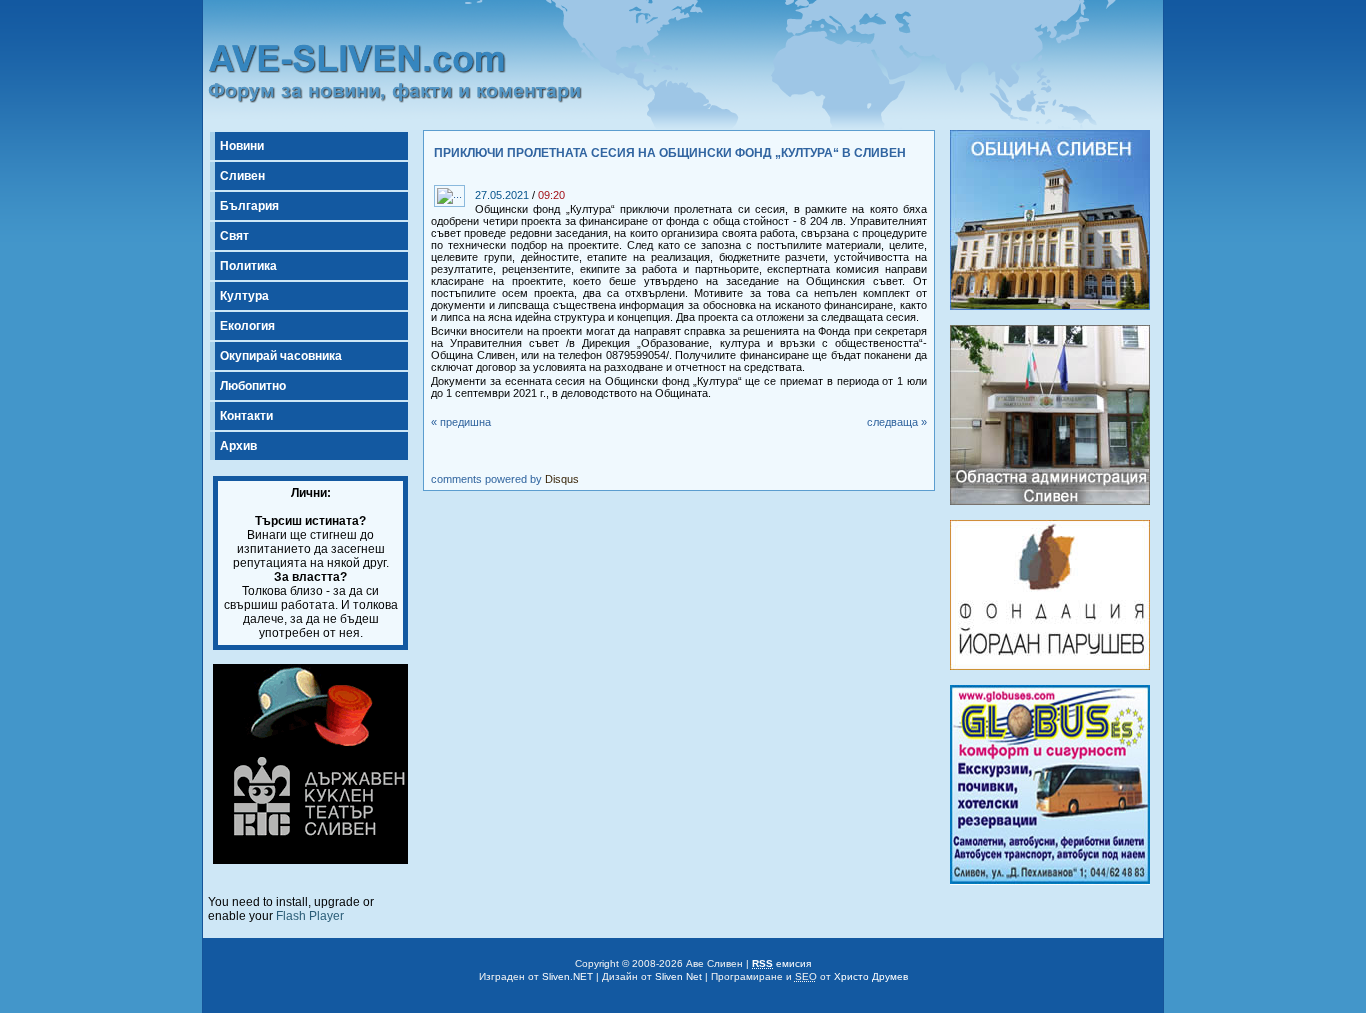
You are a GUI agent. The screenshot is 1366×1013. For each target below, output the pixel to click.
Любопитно (253, 386)
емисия (781, 963)
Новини (242, 146)
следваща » (897, 422)
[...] (477, 181)
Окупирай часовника (281, 356)
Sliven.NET (567, 976)
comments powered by (505, 479)
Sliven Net (678, 976)
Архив (238, 446)
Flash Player (310, 916)
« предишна (461, 422)
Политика (248, 266)
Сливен (242, 176)
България (249, 206)
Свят (234, 236)
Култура (244, 296)
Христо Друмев (871, 976)
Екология (247, 326)
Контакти (246, 416)
